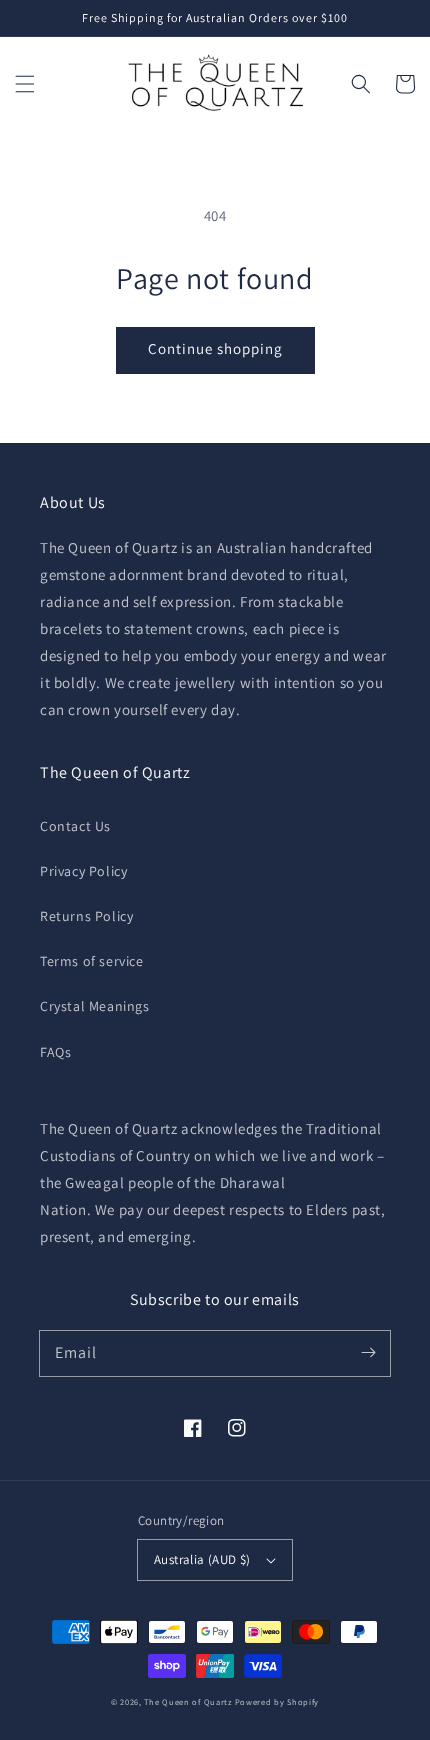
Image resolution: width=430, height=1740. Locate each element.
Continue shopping (215, 348)
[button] (25, 84)
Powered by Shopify (277, 1701)
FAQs (55, 1052)
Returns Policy (86, 916)
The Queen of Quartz (187, 1701)
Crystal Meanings (95, 1006)
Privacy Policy (83, 871)
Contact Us (75, 826)
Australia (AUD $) (202, 1559)
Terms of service (92, 961)
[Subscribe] (368, 1353)
